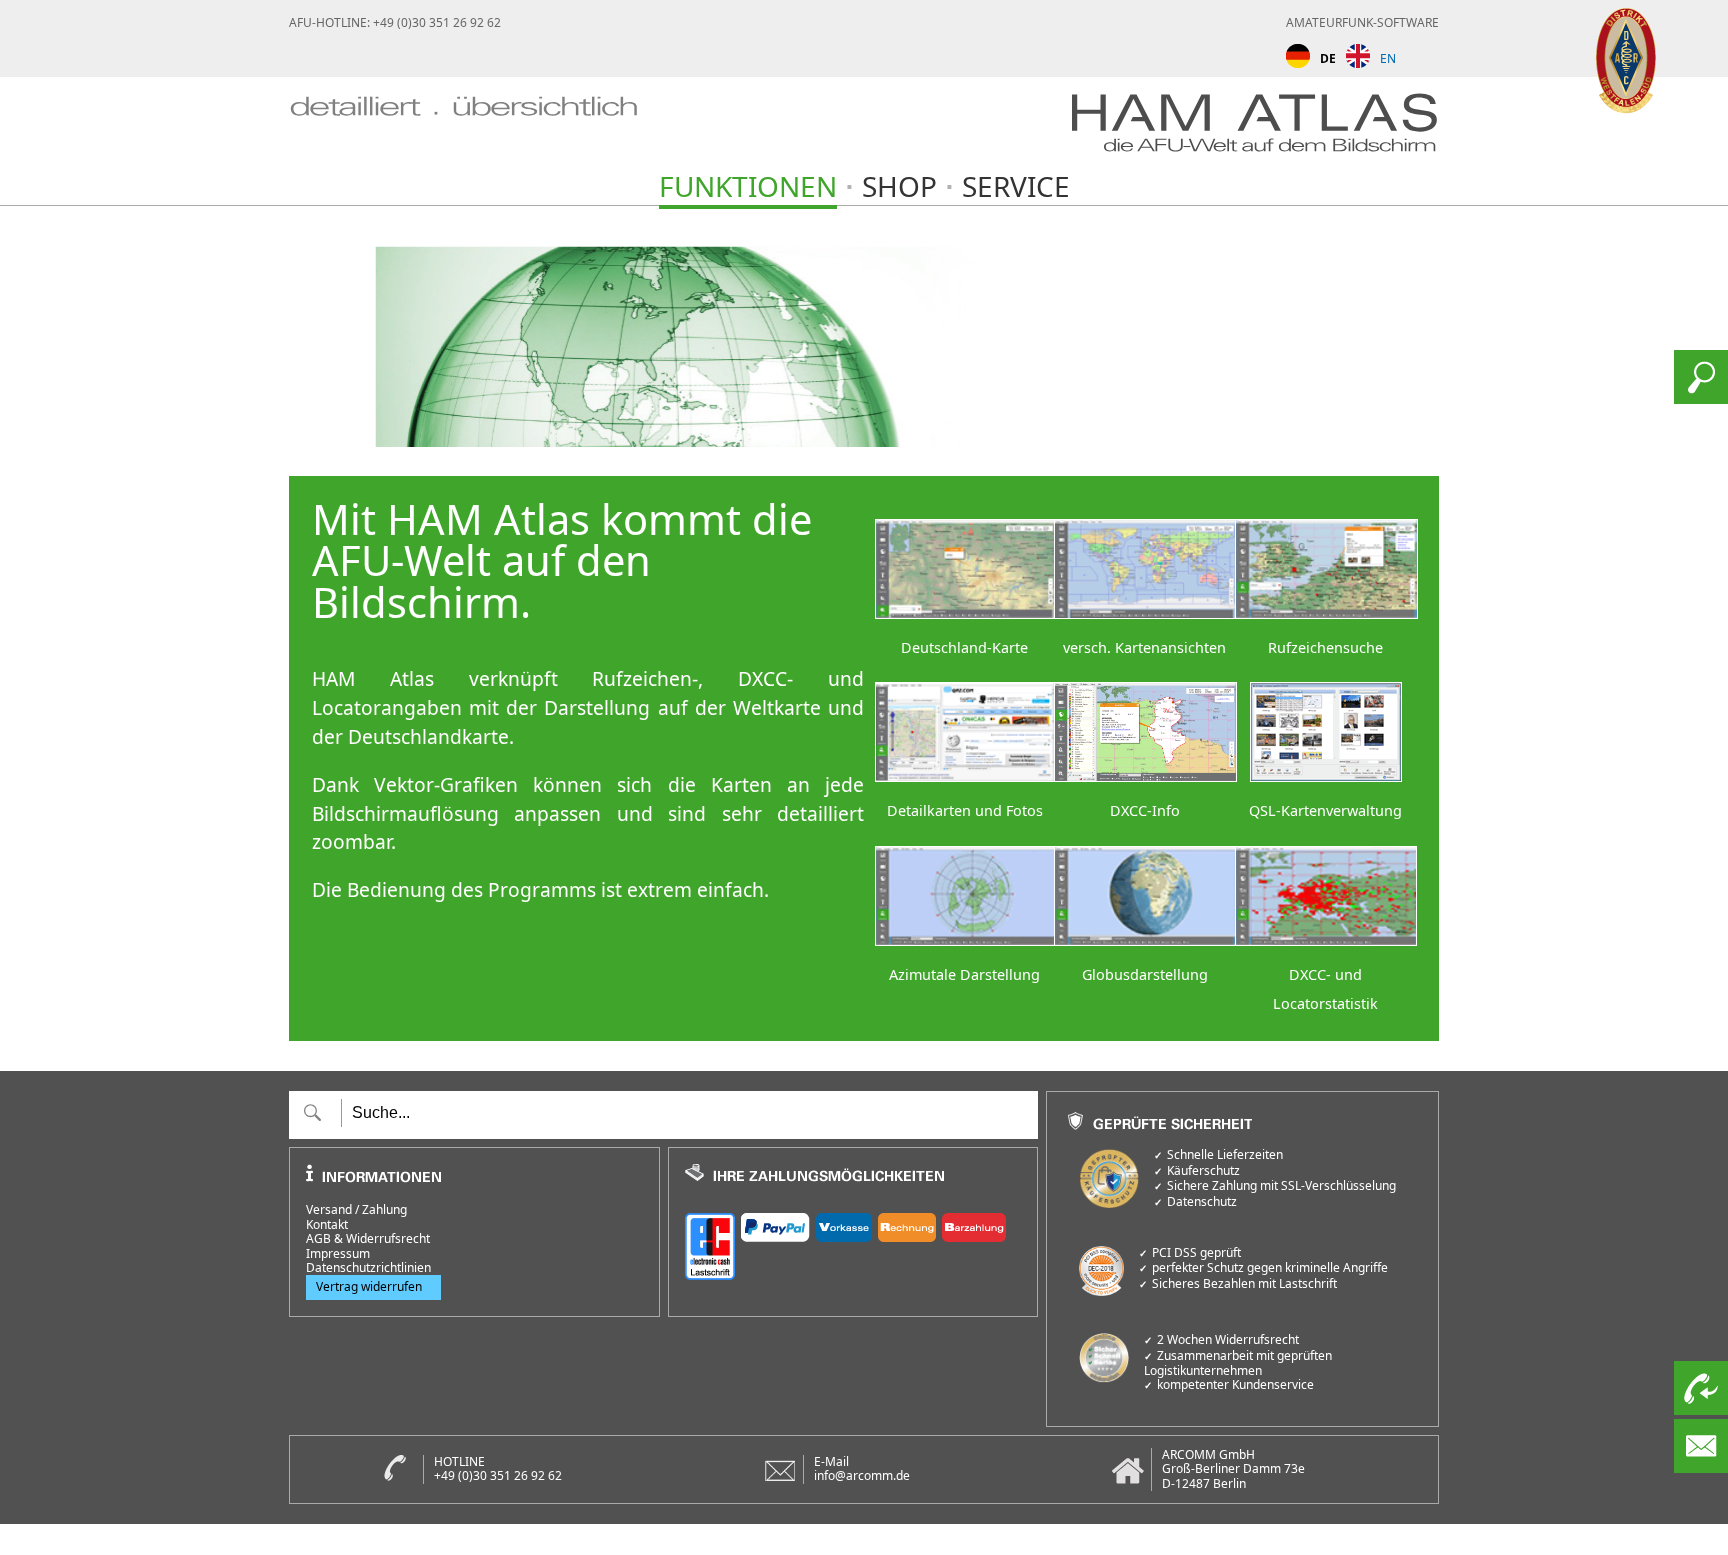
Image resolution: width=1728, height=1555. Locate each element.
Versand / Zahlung (356, 1210)
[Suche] (1701, 398)
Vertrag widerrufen (369, 1286)
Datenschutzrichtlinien (368, 1268)
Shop (899, 186)
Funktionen (748, 186)
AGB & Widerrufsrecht (368, 1239)
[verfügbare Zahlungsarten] (853, 1243)
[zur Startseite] (464, 128)
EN (1388, 58)
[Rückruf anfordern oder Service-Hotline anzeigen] (1701, 1409)
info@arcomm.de (862, 1475)
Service (1016, 186)
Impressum (338, 1254)
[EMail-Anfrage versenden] (1701, 1467)
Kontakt (327, 1225)
